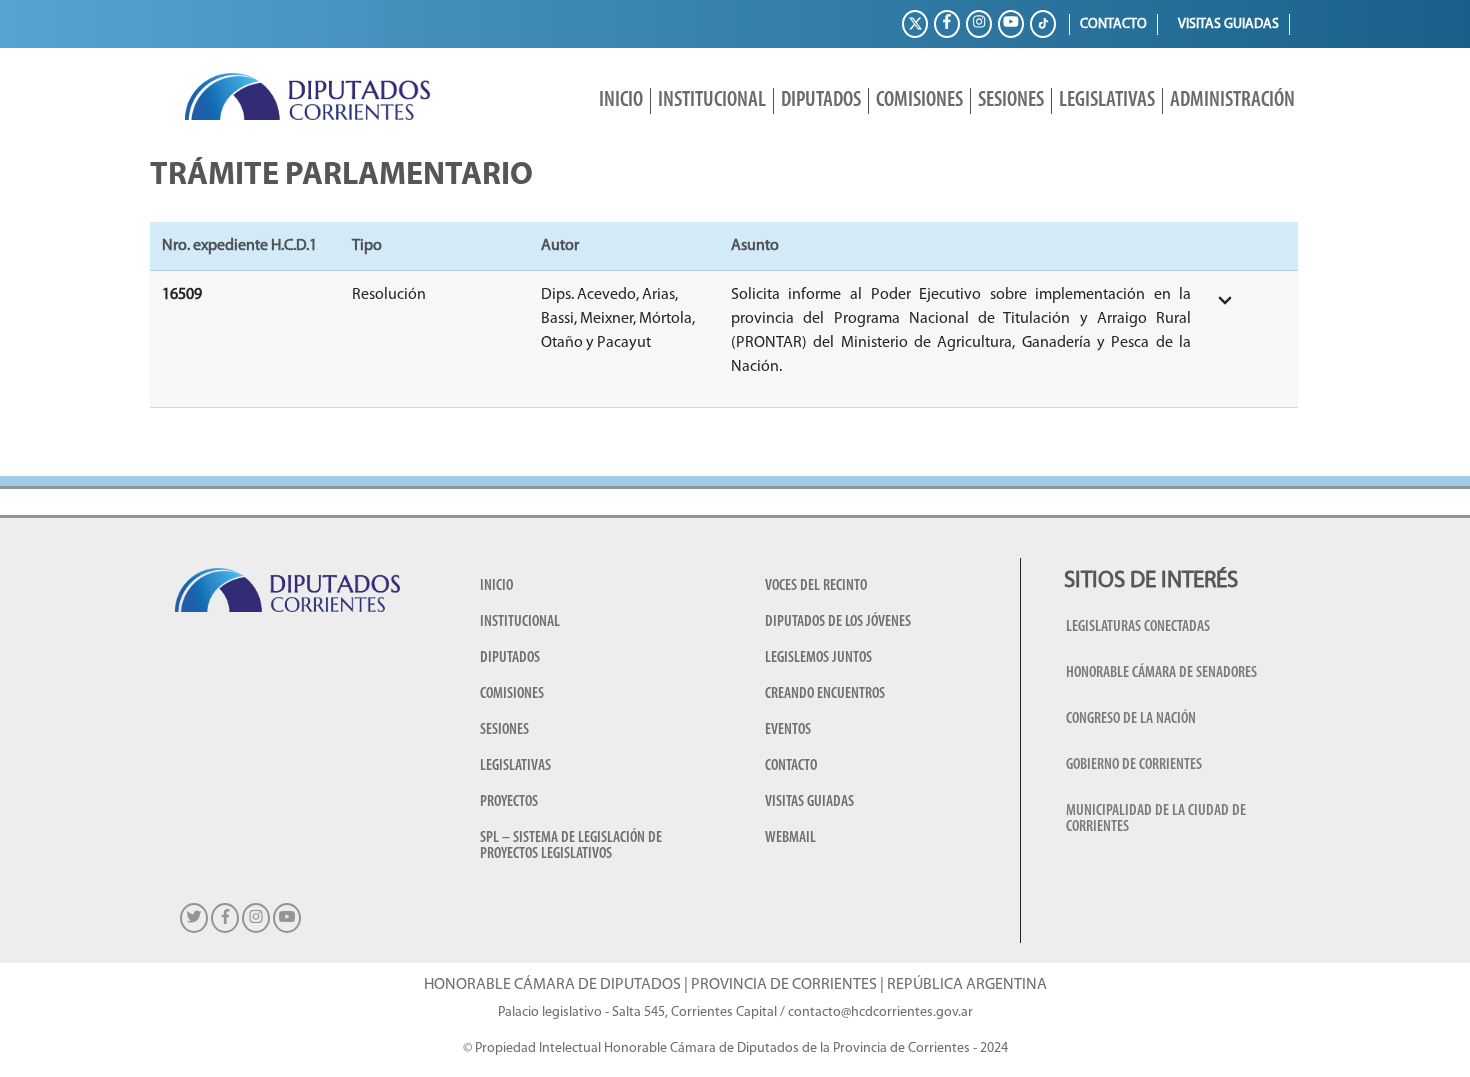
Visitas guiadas (1228, 24)
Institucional (712, 100)
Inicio (621, 100)
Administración (1232, 100)
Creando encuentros (825, 694)
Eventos (788, 730)
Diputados (821, 100)
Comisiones (919, 100)
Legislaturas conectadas (1138, 627)
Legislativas (1107, 100)
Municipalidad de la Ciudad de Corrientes (1156, 819)
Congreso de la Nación (1131, 719)
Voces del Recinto (816, 586)
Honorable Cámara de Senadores (1161, 673)
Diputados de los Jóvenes (838, 622)
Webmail (790, 838)
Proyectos (509, 802)
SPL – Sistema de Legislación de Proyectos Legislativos (571, 846)
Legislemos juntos (818, 658)
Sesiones (1011, 100)
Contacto (1113, 24)
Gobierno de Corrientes (1134, 765)
